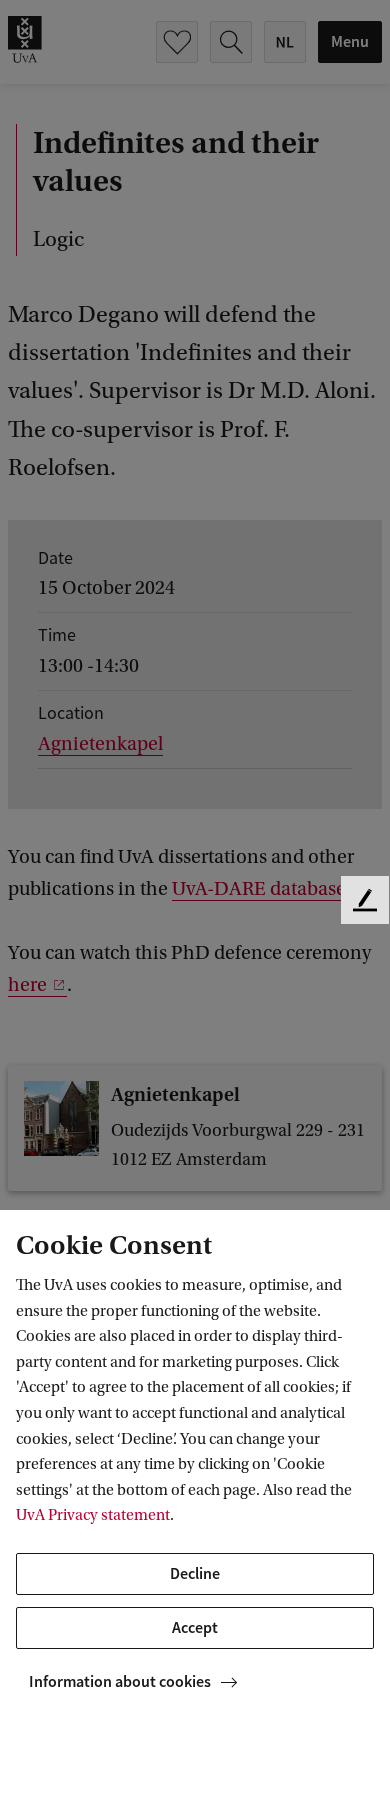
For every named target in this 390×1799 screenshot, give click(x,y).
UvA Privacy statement (93, 1515)
